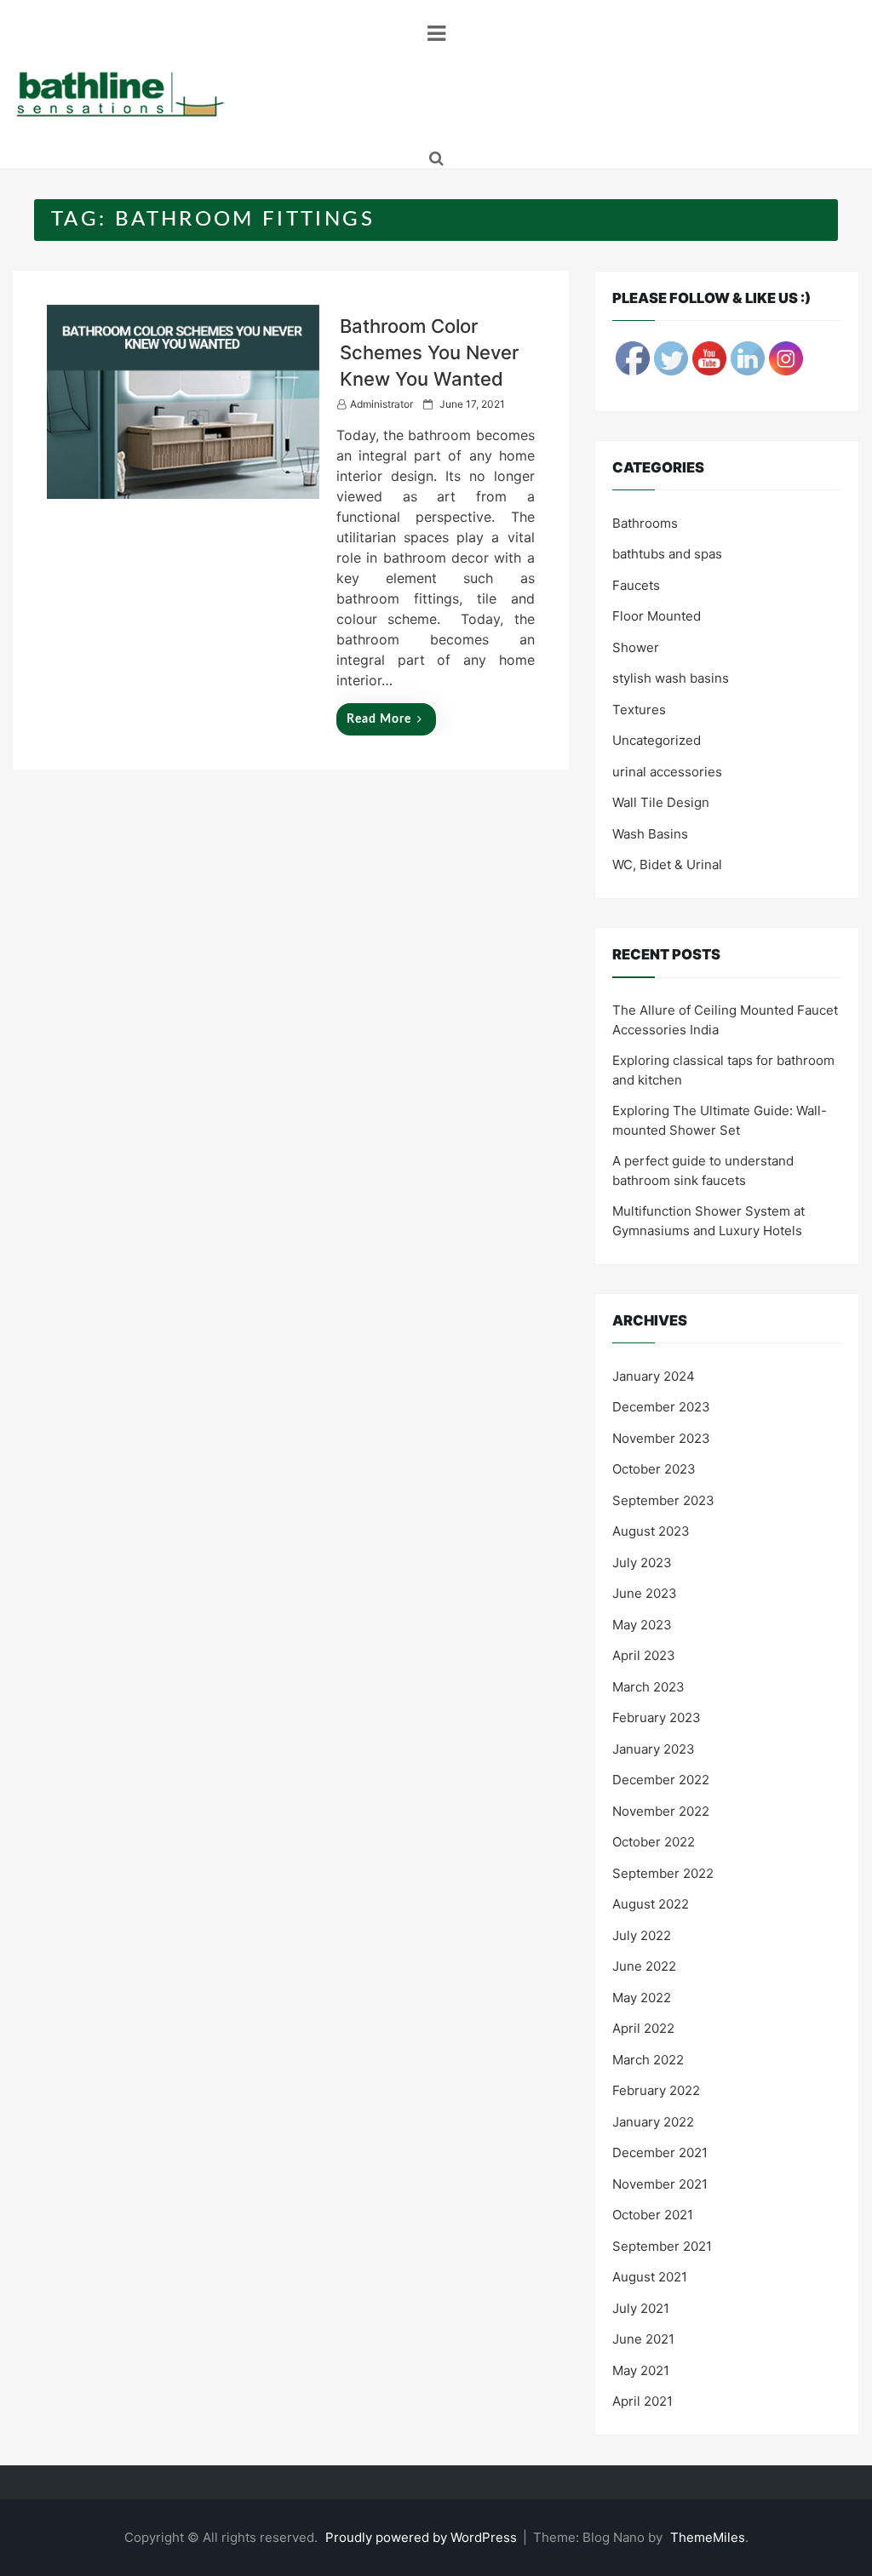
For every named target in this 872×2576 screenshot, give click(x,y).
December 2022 (661, 1780)
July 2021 (641, 2308)
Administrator (381, 404)
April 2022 (643, 2028)
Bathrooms (645, 523)
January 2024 (654, 1376)
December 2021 (660, 2152)
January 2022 (653, 2122)
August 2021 (650, 2277)
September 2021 (662, 2246)
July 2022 (642, 1935)
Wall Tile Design (661, 802)
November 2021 (660, 2184)
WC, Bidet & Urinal (667, 864)
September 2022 (663, 1873)
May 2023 (642, 1625)
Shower (636, 647)
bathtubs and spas (667, 554)
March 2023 (648, 1687)
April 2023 (644, 1655)
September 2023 (663, 1500)
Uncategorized (657, 740)
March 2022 (648, 2060)
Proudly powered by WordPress (423, 2537)
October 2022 (654, 1842)
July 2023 (642, 1563)
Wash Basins (650, 834)
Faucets (636, 585)
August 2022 (651, 1904)
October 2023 (654, 1469)
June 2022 (644, 1966)
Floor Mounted (657, 616)
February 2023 (657, 1717)
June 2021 (643, 2339)
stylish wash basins (671, 678)
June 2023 (645, 1593)
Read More (379, 719)
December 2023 (661, 1407)
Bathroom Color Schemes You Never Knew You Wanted (429, 352)
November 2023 (661, 1438)
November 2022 (661, 1811)
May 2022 (642, 1998)
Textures (639, 710)
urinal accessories (667, 772)
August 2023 (651, 1531)
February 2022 (656, 2090)
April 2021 (643, 2401)
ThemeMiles (708, 2537)
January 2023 (654, 1749)
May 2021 (641, 2370)
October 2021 (653, 2215)
